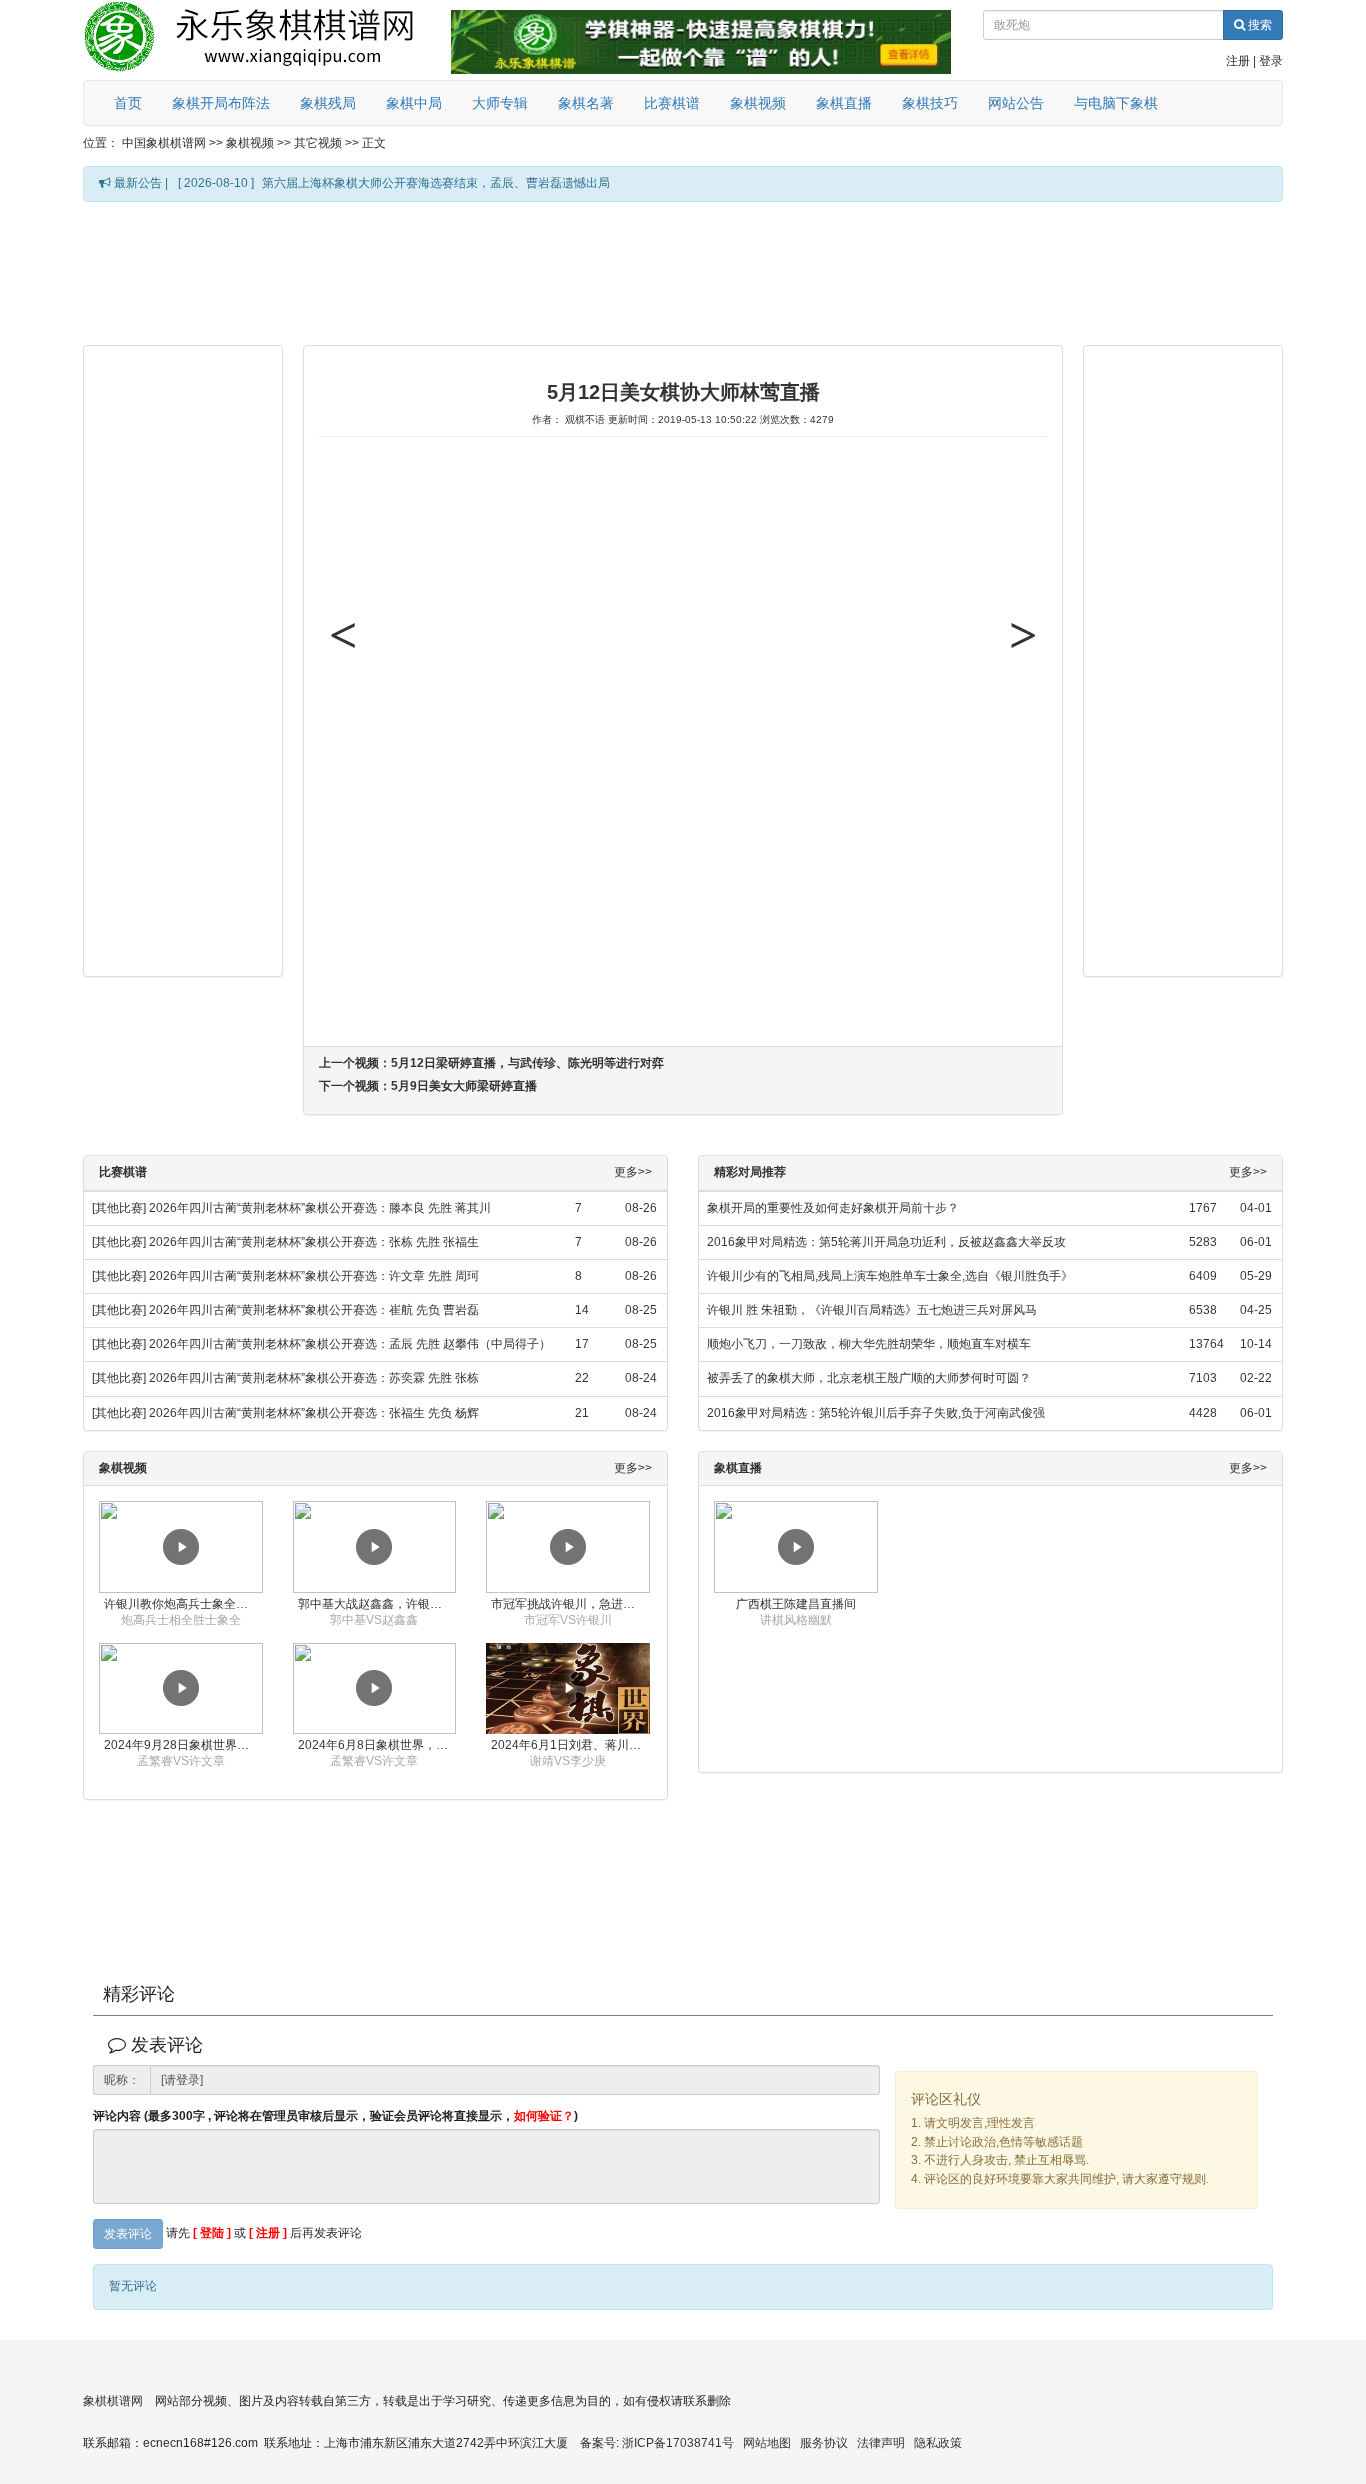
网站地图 (767, 2443)
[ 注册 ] (268, 2233)
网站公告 (1016, 103)
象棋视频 (758, 103)
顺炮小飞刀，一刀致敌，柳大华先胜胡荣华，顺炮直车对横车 (869, 1344)
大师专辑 (500, 103)
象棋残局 (328, 103)
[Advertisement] (683, 272)
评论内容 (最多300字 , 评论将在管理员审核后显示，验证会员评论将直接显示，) (335, 2116)
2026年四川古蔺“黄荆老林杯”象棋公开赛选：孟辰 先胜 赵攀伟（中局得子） (350, 1344)
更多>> (633, 1172)
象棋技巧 (930, 103)
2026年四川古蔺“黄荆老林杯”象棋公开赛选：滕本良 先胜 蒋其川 (320, 1208)
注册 (1238, 61)
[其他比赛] (119, 1208)
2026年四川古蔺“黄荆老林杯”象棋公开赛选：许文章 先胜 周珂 (314, 1276)
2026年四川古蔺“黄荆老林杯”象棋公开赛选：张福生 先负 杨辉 (314, 1413)
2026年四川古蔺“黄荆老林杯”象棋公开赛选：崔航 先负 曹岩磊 (314, 1310)
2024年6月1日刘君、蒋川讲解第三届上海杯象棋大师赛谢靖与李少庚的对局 (570, 1745)
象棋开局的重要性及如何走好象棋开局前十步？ (833, 1208)
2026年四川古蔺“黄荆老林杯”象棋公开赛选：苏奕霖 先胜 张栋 (314, 1378)
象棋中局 (414, 103)
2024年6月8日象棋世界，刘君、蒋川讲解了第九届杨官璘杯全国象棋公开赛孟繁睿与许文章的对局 (377, 1745)
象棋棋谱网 (113, 2401)
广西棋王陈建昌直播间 (796, 1604)
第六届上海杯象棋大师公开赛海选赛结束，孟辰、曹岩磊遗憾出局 (436, 183)
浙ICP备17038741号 (678, 2443)
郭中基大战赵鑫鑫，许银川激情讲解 (377, 1604)
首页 (128, 103)
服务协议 (824, 2443)
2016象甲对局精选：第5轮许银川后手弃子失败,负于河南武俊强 (876, 1413)
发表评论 (128, 2234)
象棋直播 (844, 103)
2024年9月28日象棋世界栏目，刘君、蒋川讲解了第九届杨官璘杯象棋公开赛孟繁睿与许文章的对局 (183, 1745)
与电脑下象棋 (1116, 103)
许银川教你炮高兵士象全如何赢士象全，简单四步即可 (183, 1604)
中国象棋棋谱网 (164, 143)
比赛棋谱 (672, 103)
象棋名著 (586, 103)
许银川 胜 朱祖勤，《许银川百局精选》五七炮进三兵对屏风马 (872, 1310)
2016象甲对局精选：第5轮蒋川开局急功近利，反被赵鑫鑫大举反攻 (886, 1242)
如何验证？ (544, 2116)
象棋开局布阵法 (221, 103)
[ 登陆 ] (212, 2233)
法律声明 (881, 2443)
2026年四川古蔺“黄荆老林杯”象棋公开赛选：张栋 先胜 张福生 (314, 1242)
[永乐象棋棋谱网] (263, 40)
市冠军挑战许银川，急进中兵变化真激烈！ (570, 1604)
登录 (1271, 61)
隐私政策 (938, 2443)
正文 (374, 143)
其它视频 (318, 143)
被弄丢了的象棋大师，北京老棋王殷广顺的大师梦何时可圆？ (869, 1378)
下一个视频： (428, 1086)
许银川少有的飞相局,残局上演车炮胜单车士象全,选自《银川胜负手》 (890, 1276)
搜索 (1258, 25)
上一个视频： (491, 1063)
